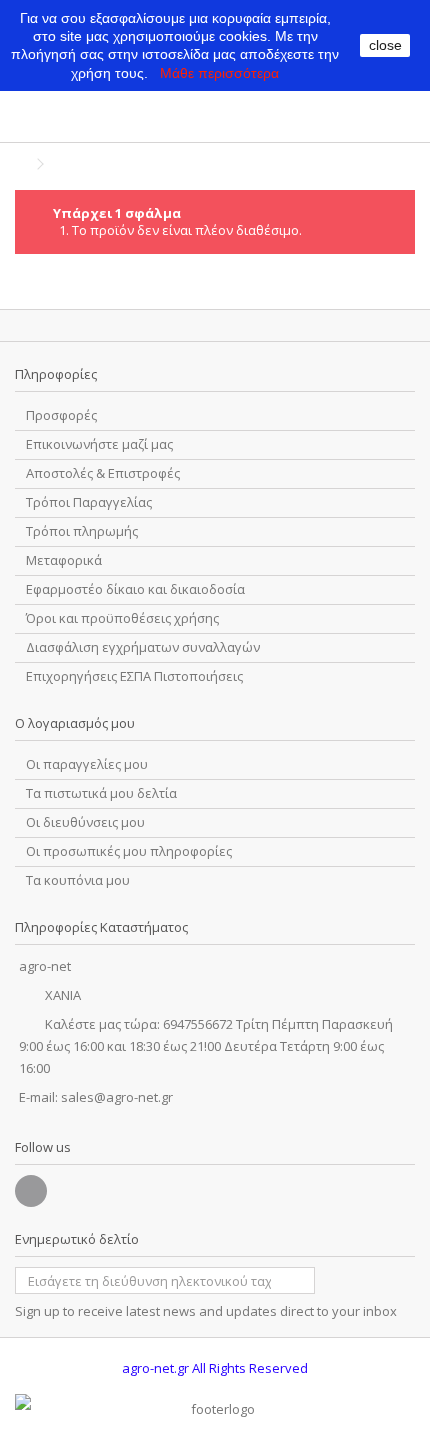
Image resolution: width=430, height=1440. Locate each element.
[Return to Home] (21, 164)
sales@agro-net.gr (117, 1097)
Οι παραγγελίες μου (87, 764)
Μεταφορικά (64, 560)
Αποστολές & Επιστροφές (103, 473)
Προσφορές (61, 415)
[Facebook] (31, 1191)
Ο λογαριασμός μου (75, 723)
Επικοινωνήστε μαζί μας (99, 444)
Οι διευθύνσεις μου (85, 822)
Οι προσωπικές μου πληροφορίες (129, 851)
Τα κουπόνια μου (78, 880)
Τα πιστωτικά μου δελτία (101, 793)
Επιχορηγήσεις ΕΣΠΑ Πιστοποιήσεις (134, 676)
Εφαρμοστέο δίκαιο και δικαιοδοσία (135, 589)
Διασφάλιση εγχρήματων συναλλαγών (143, 647)
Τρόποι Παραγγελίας (89, 502)
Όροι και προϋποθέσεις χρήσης (122, 618)
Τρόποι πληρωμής (82, 531)
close (385, 45)
